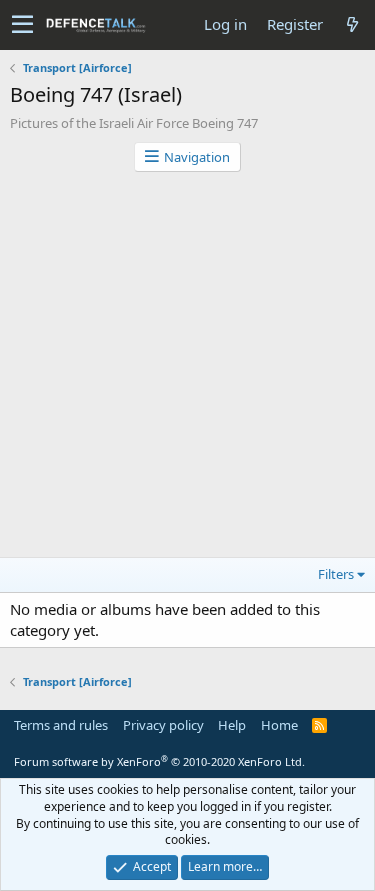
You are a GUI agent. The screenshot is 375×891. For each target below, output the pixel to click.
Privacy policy (163, 725)
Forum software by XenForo (159, 761)
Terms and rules (61, 725)
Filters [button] (336, 574)
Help (232, 725)
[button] (22, 25)
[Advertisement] (187, 369)
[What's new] (352, 24)
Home (279, 725)
